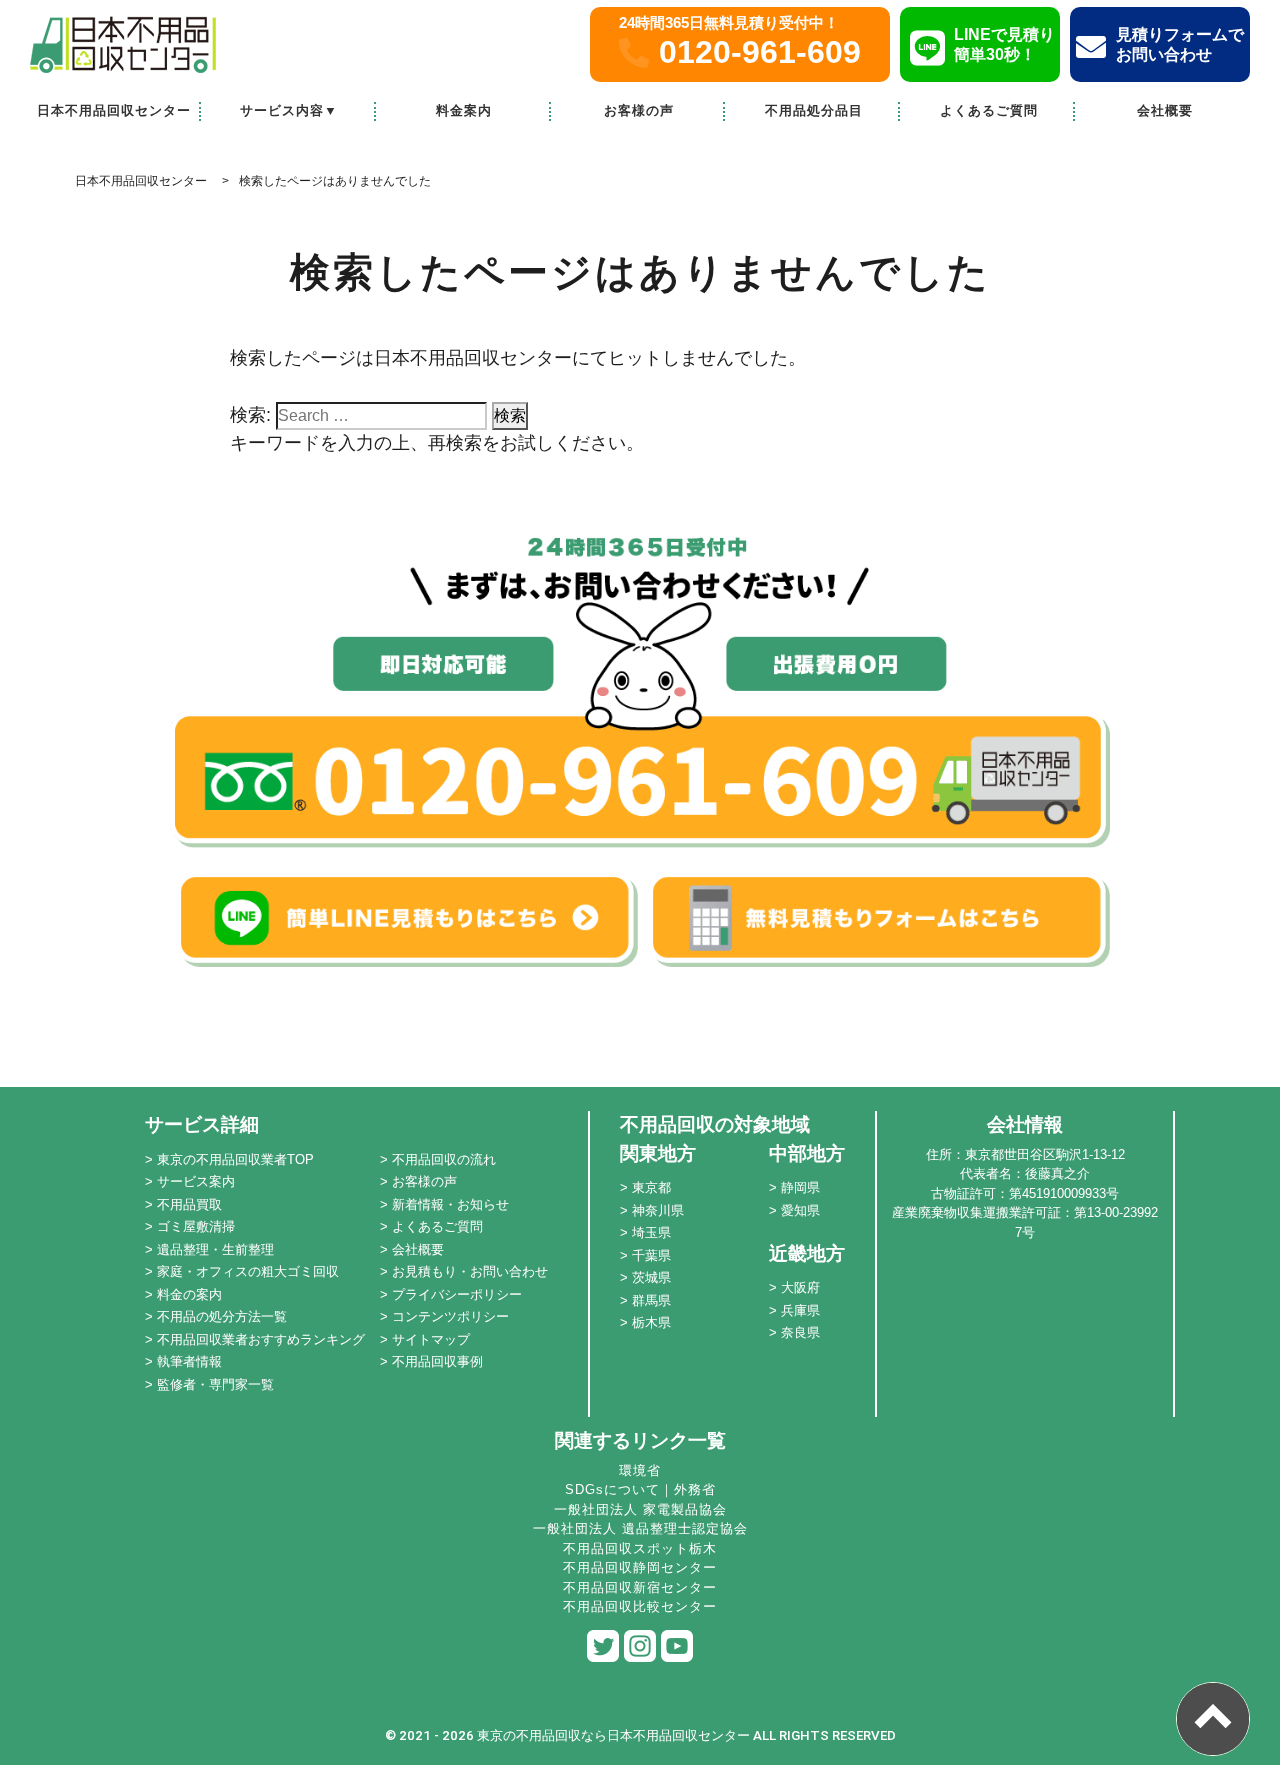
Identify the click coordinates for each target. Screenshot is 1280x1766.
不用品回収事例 (437, 1361)
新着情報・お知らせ (450, 1204)
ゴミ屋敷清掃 (196, 1226)
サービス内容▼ (289, 111)
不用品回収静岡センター (640, 1567)
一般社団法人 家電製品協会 (640, 1509)
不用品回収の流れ (444, 1159)
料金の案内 (189, 1294)
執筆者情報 (189, 1361)
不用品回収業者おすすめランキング (261, 1339)
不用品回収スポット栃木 (640, 1548)
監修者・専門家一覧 (215, 1384)
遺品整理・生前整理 (215, 1249)
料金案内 (464, 111)
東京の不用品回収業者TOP (235, 1159)
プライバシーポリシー (457, 1294)
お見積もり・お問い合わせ (470, 1271)
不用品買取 (189, 1204)
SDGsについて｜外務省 (640, 1489)
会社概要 (1165, 111)
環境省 (640, 1470)
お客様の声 (639, 111)
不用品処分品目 (814, 111)
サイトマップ (431, 1339)
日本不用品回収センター (114, 111)
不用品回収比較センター (640, 1606)
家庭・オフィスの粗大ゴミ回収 (248, 1271)
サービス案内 (196, 1181)
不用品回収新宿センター (640, 1587)
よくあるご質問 (989, 111)
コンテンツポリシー (450, 1316)
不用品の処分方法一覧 (222, 1316)
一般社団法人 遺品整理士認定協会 (640, 1528)
